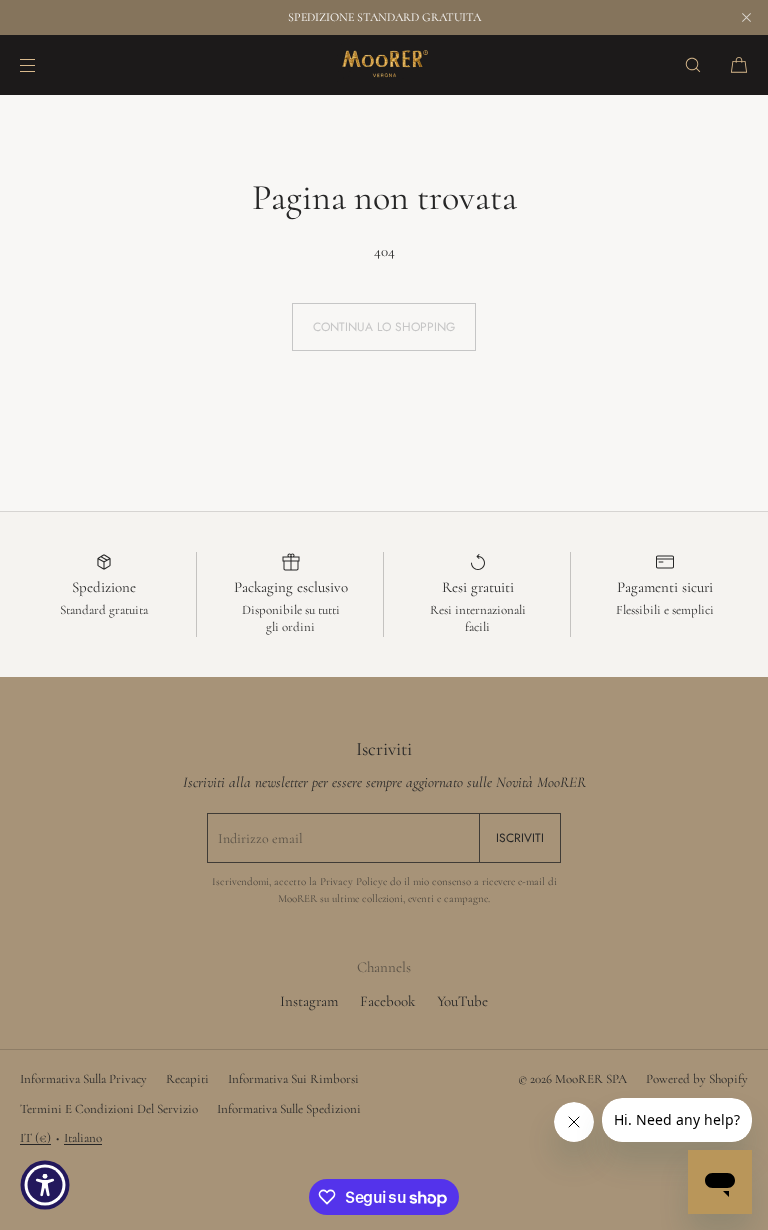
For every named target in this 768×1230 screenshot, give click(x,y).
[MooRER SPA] (384, 65)
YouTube (462, 1001)
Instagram (309, 1001)
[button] (693, 64)
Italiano (83, 1138)
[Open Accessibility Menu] (45, 1185)
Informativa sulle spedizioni (289, 1109)
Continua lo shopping (384, 327)
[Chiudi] (746, 17)
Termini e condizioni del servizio (109, 1109)
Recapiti (187, 1079)
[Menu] (44, 64)
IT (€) (35, 1138)
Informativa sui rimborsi (293, 1079)
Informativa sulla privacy (83, 1079)
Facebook (387, 1001)
